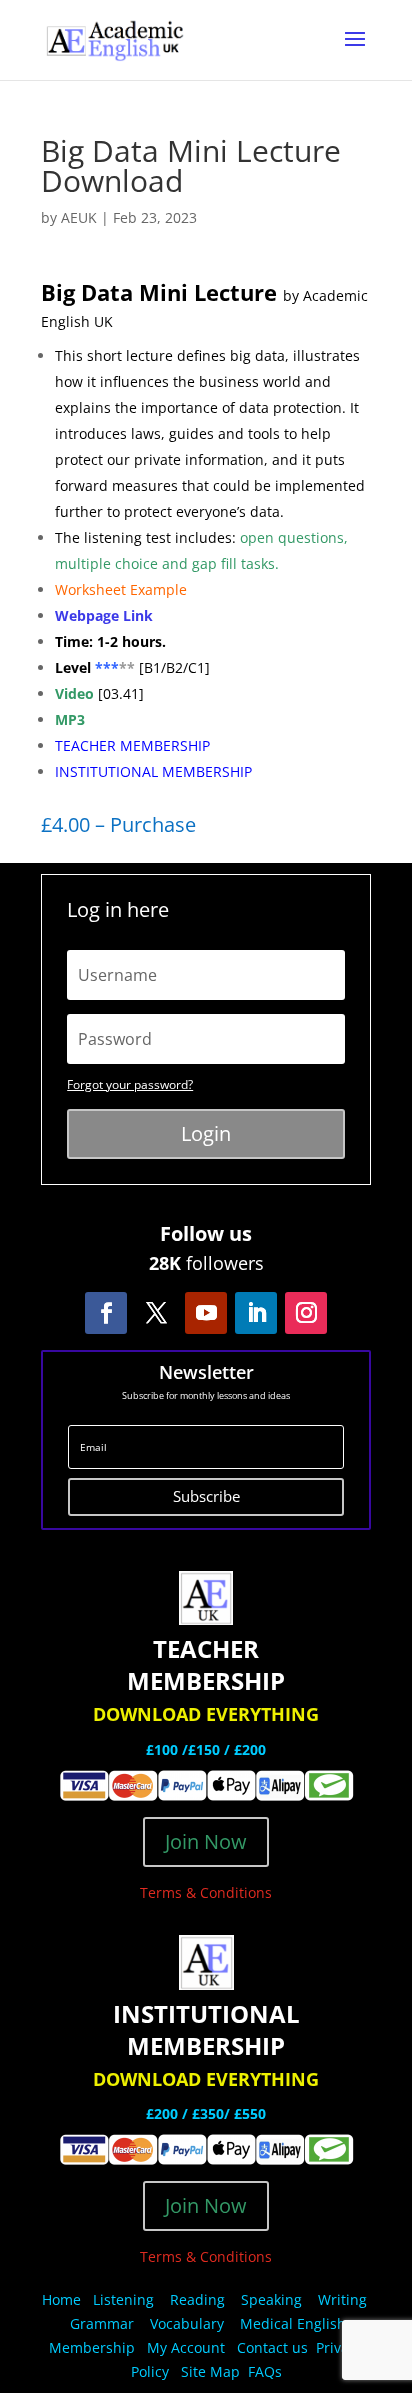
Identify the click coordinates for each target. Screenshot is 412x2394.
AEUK (79, 217)
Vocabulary (187, 2323)
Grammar (102, 2323)
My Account (186, 2347)
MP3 (70, 719)
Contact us (272, 2347)
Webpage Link (106, 615)
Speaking (271, 2299)
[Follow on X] (156, 1313)
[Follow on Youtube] (206, 1313)
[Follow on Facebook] (106, 1313)
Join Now (206, 1841)
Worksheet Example (121, 589)
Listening (123, 2299)
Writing (342, 2299)
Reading (197, 2299)
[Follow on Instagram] (306, 1313)
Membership (92, 2347)
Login (206, 1133)
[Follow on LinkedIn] (256, 1313)
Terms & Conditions (206, 1892)
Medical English (295, 2323)
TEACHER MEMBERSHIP (132, 745)
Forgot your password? (130, 1084)
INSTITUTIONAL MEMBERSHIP (153, 771)
